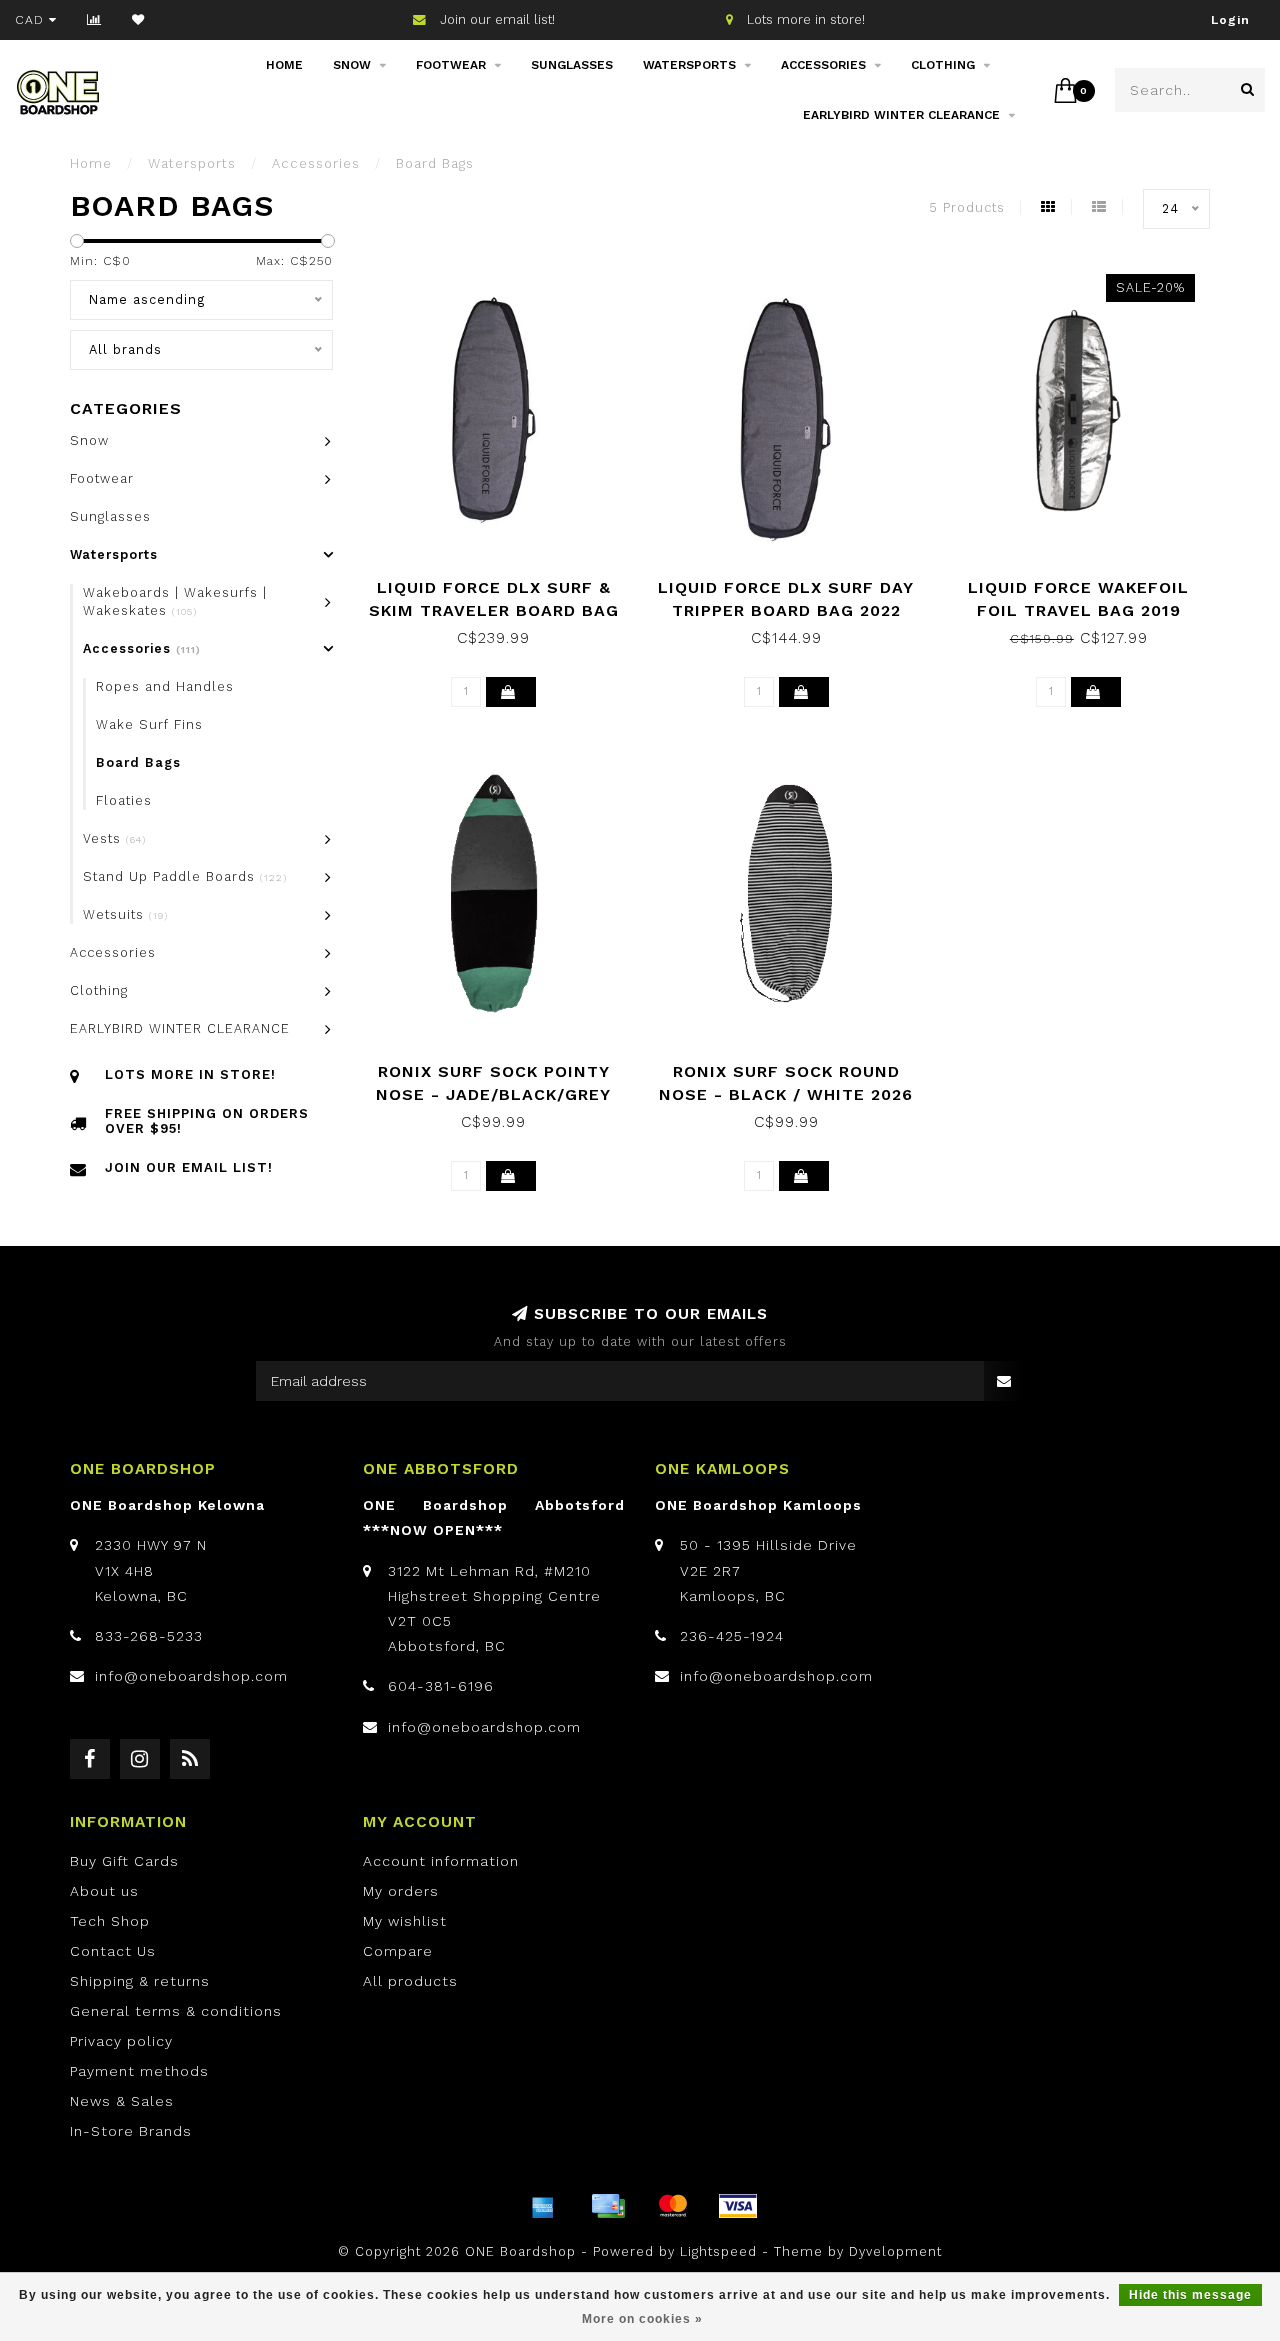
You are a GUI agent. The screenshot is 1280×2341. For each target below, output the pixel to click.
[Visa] (738, 2206)
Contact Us (113, 1951)
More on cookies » (642, 2319)
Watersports (689, 65)
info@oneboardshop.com (191, 1676)
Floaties (124, 800)
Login (1230, 20)
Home (284, 65)
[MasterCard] (673, 2206)
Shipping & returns (140, 1981)
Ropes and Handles (165, 686)
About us (104, 1891)
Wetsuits (125, 914)
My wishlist (405, 1921)
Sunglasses (572, 65)
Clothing (943, 65)
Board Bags (138, 762)
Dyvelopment (895, 2251)
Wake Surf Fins (149, 724)
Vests (114, 838)
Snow (352, 65)
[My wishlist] (138, 20)
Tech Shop (110, 1921)
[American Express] (543, 2206)
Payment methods (139, 2071)
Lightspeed (718, 2251)
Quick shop (503, 580)
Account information (441, 1861)
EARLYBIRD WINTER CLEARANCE (901, 115)
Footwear (451, 65)
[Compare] (94, 20)
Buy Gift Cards (124, 1861)
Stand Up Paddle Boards (185, 876)
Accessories (823, 65)
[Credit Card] (608, 2206)
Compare (398, 1951)
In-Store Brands (131, 2131)
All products (410, 1981)
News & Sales (122, 2101)
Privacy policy (121, 2041)
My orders (401, 1891)
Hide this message (1190, 2295)
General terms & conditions (176, 2011)
